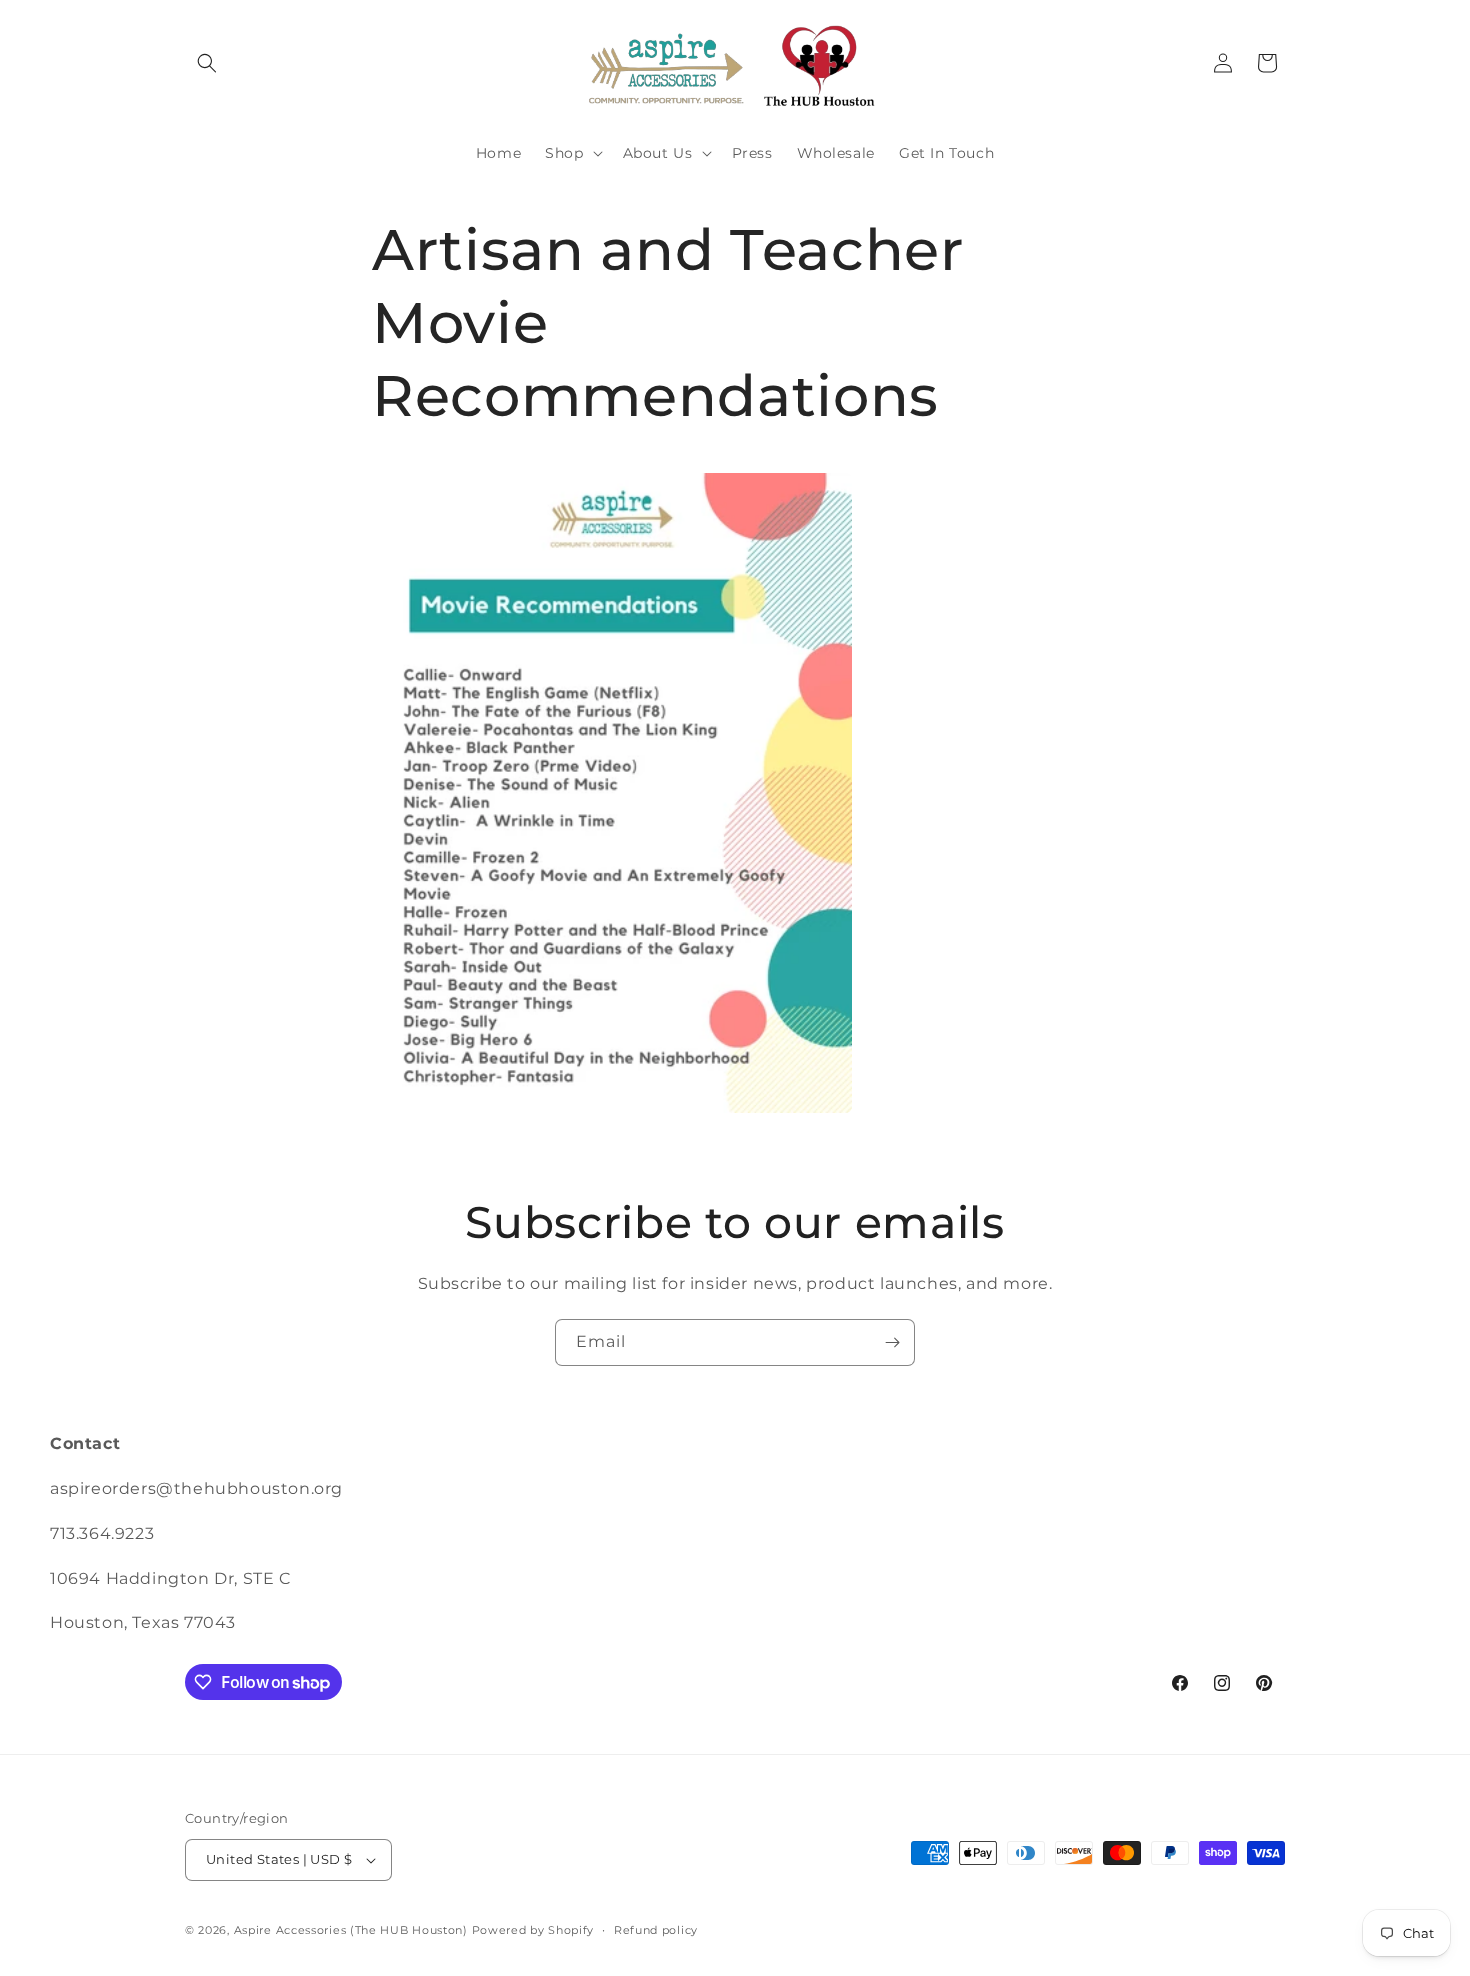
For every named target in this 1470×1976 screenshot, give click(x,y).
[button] (207, 63)
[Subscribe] (892, 1342)
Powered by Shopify (533, 1930)
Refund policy (656, 1930)
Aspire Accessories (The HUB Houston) (351, 1930)
